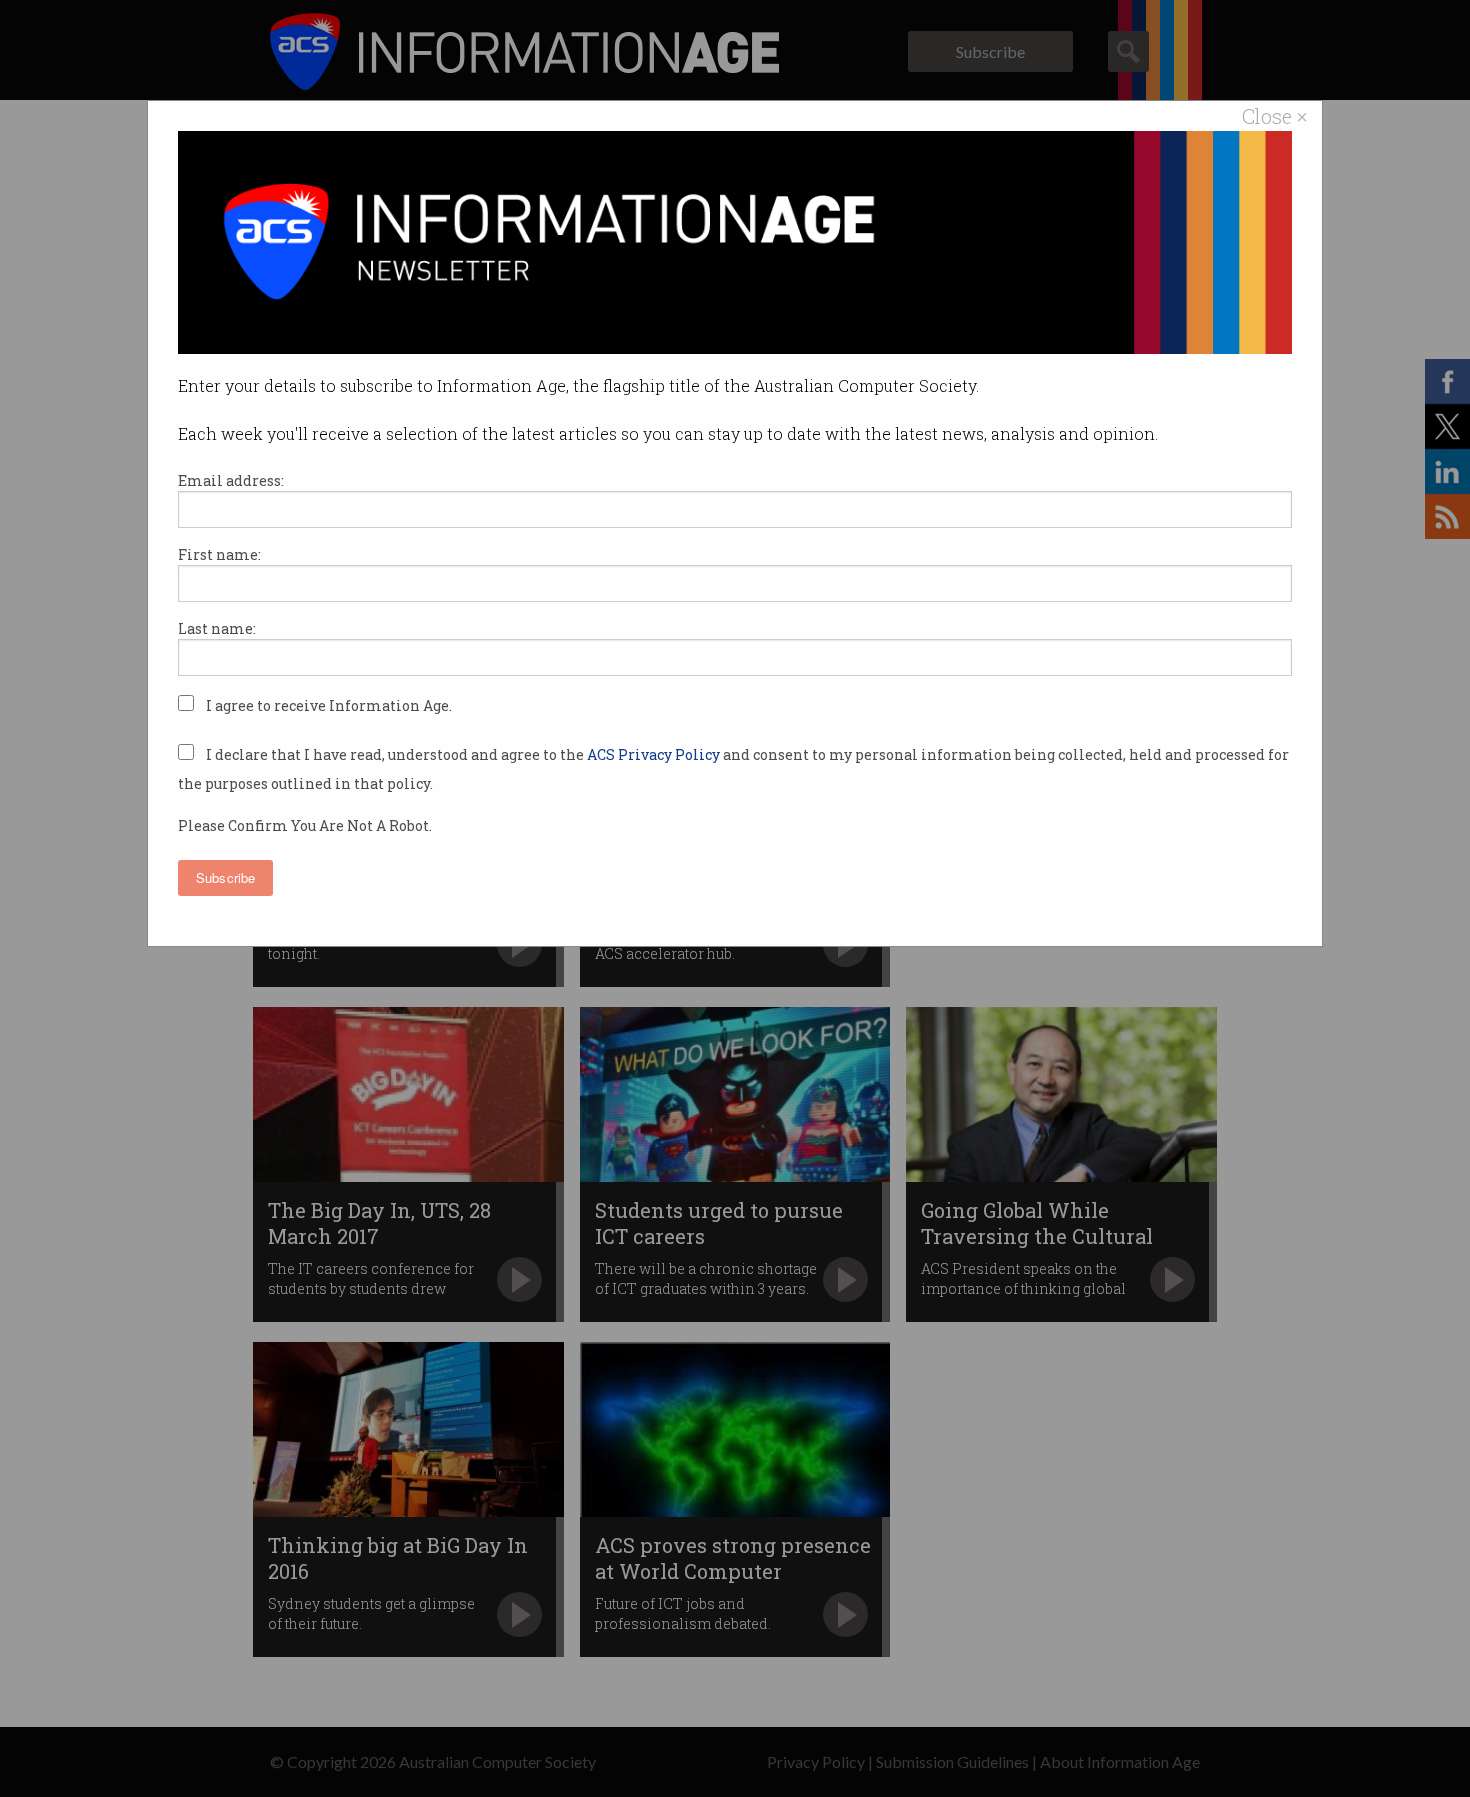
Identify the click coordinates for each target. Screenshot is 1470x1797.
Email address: (231, 480)
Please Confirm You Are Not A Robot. (305, 825)
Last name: (217, 628)
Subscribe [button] (225, 877)
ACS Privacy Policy (655, 754)
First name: (219, 554)
